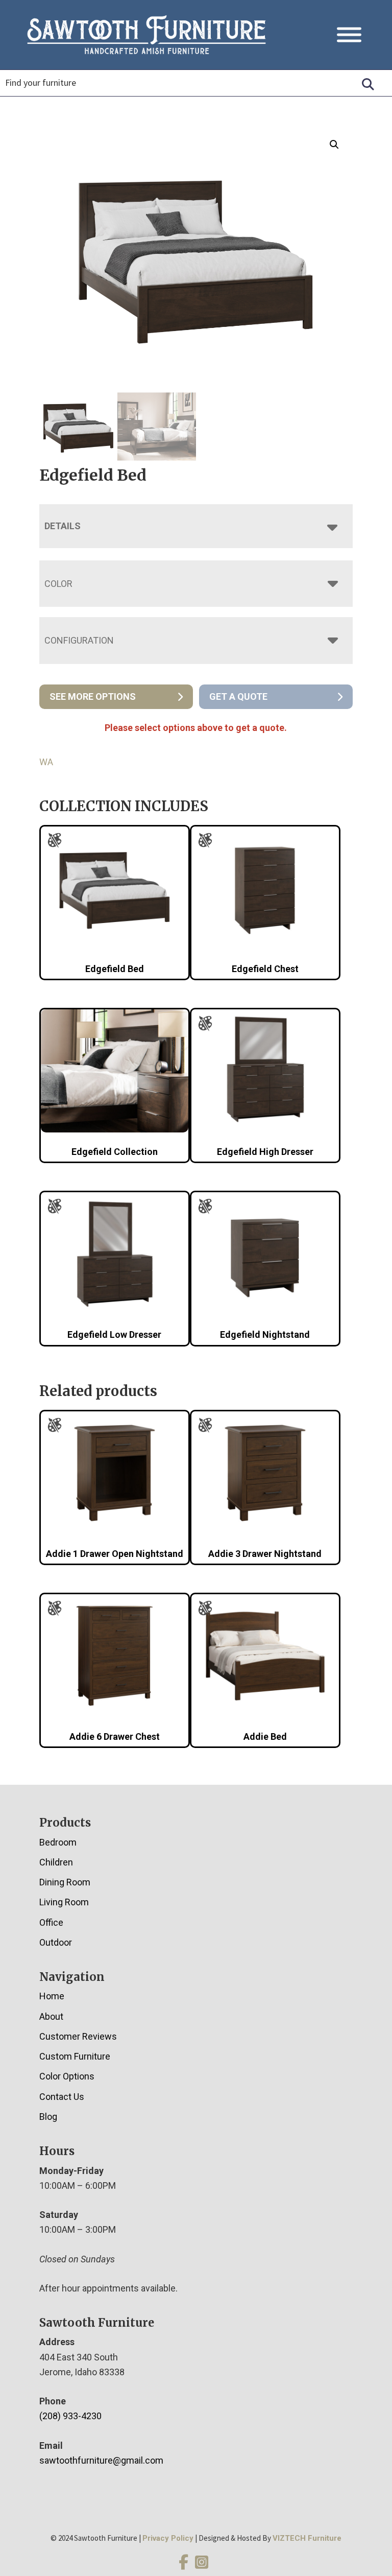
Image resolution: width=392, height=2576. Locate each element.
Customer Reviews (78, 2036)
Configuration (79, 640)
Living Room (64, 1902)
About (51, 2016)
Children (56, 1862)
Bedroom (58, 1842)
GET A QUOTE (238, 696)
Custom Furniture (75, 2056)
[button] (334, 145)
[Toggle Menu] (349, 35)
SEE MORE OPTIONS (93, 696)
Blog (48, 2117)
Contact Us (62, 2097)
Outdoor (56, 1942)
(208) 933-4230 (70, 2416)
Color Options (67, 2076)
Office (51, 1922)
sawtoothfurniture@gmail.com (101, 2460)
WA (46, 762)
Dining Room (65, 1882)
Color (58, 584)
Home (52, 1996)
